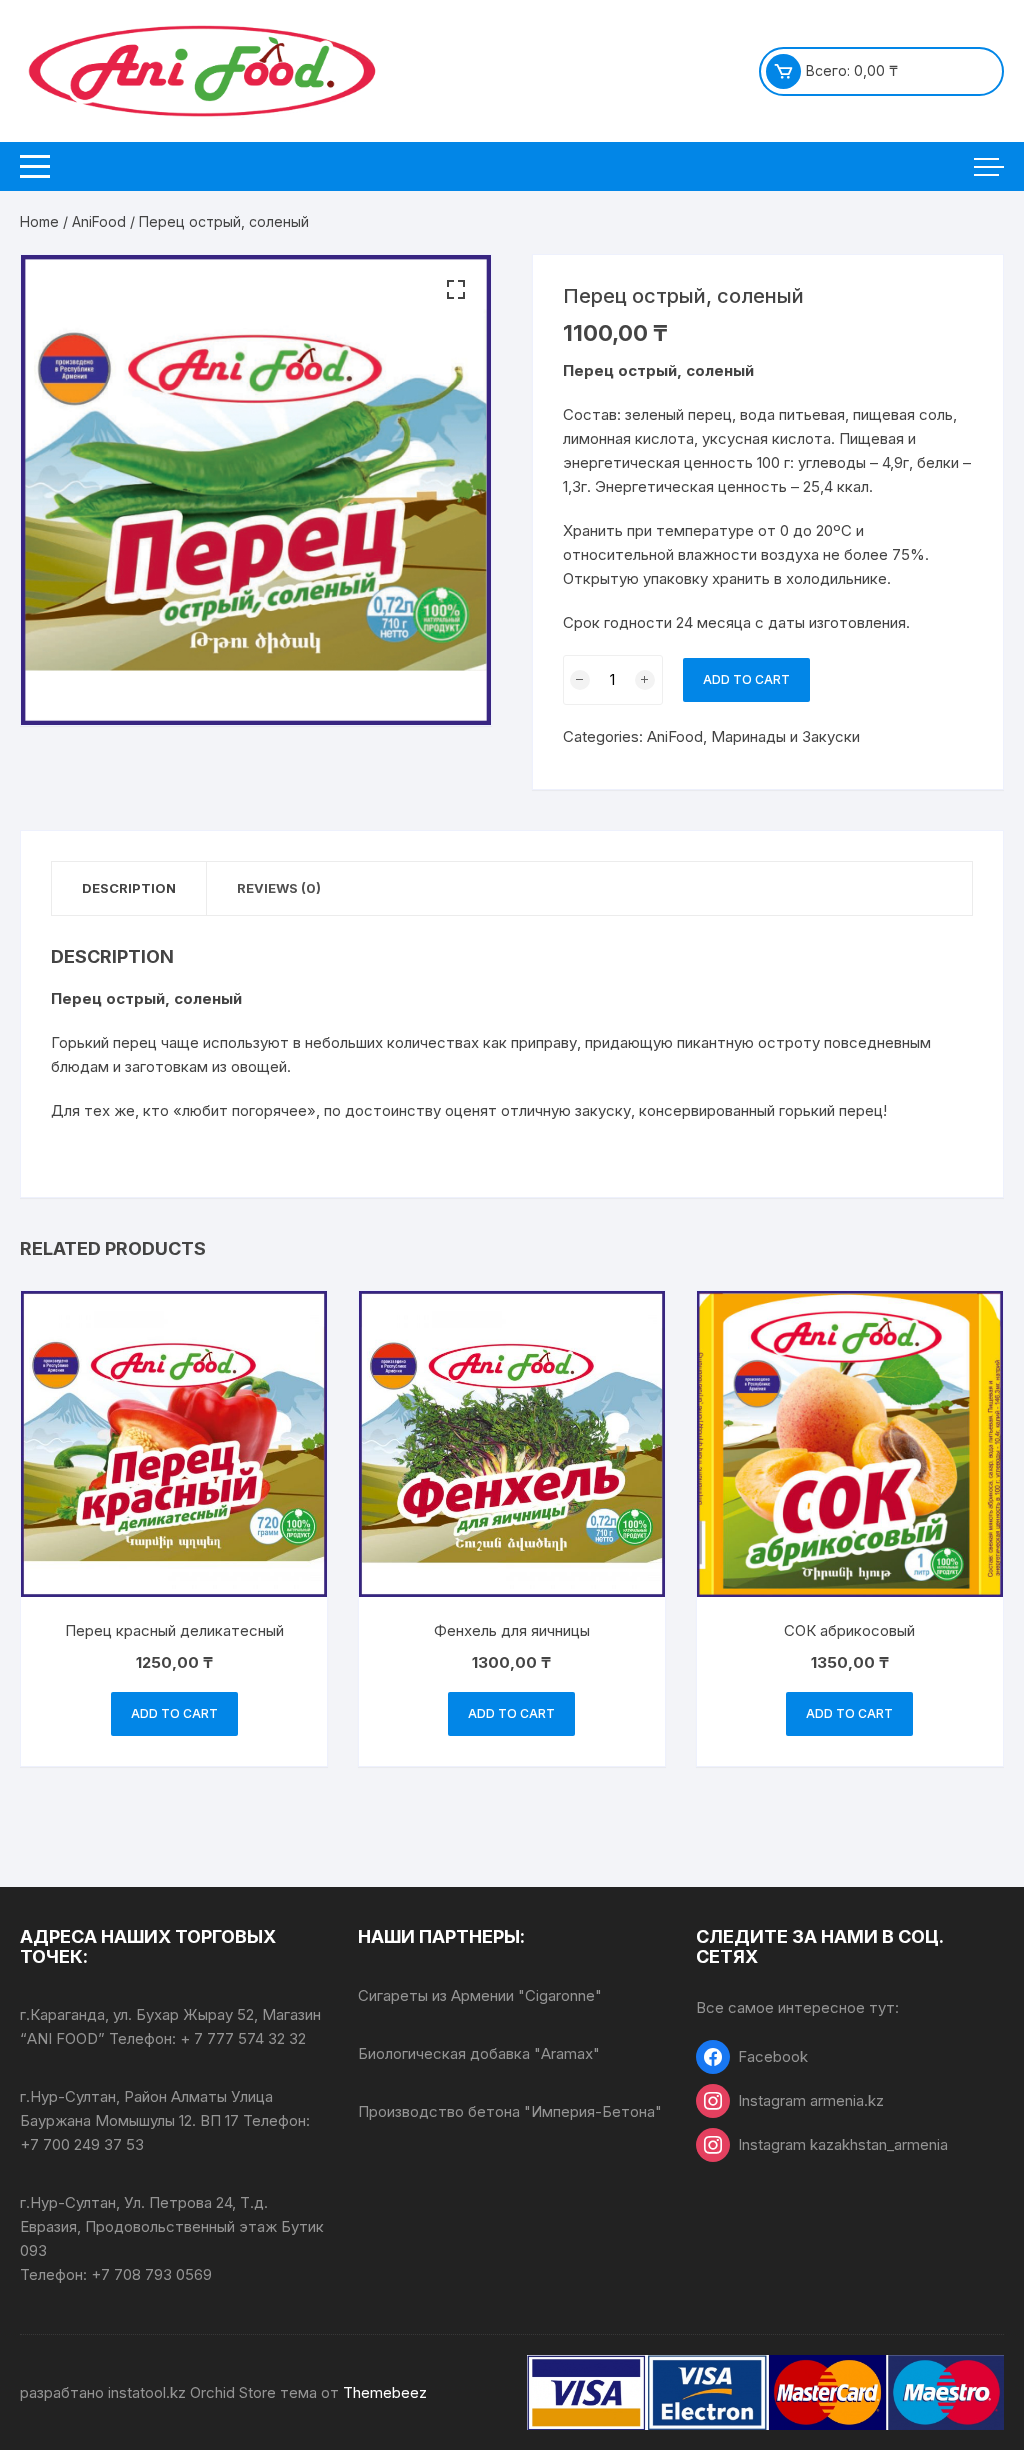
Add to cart (746, 679)
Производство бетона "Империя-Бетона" (510, 2111)
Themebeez (385, 2392)
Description (129, 888)
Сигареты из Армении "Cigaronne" (480, 1995)
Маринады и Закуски (785, 736)
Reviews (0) (279, 888)
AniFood (99, 221)
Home (39, 221)
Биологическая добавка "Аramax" (479, 2053)
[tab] (129, 888)
